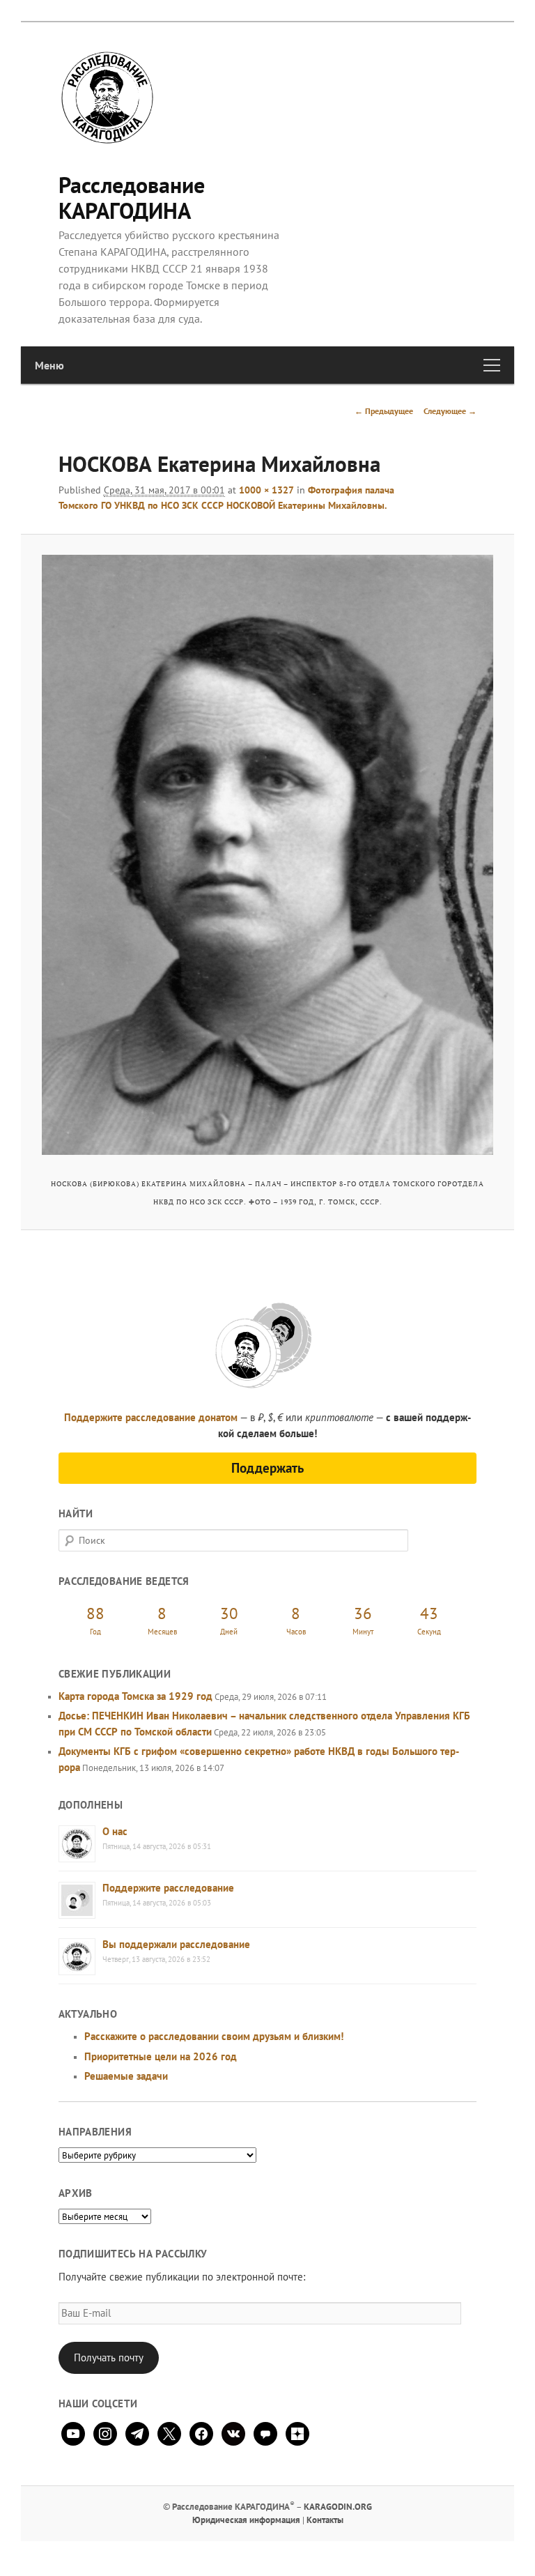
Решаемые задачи (126, 2076)
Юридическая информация (246, 2520)
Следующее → (450, 411)
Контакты (325, 2520)
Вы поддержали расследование (176, 1944)
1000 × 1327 (266, 490)
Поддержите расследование (168, 1888)
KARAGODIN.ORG (338, 2507)
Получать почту (109, 2357)
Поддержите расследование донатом (151, 1417)
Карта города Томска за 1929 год (135, 1696)
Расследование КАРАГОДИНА (132, 198)
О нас (115, 1831)
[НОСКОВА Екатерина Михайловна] (268, 855)
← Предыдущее (384, 411)
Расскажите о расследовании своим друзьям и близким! (214, 2036)
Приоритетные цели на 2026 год (161, 2056)
